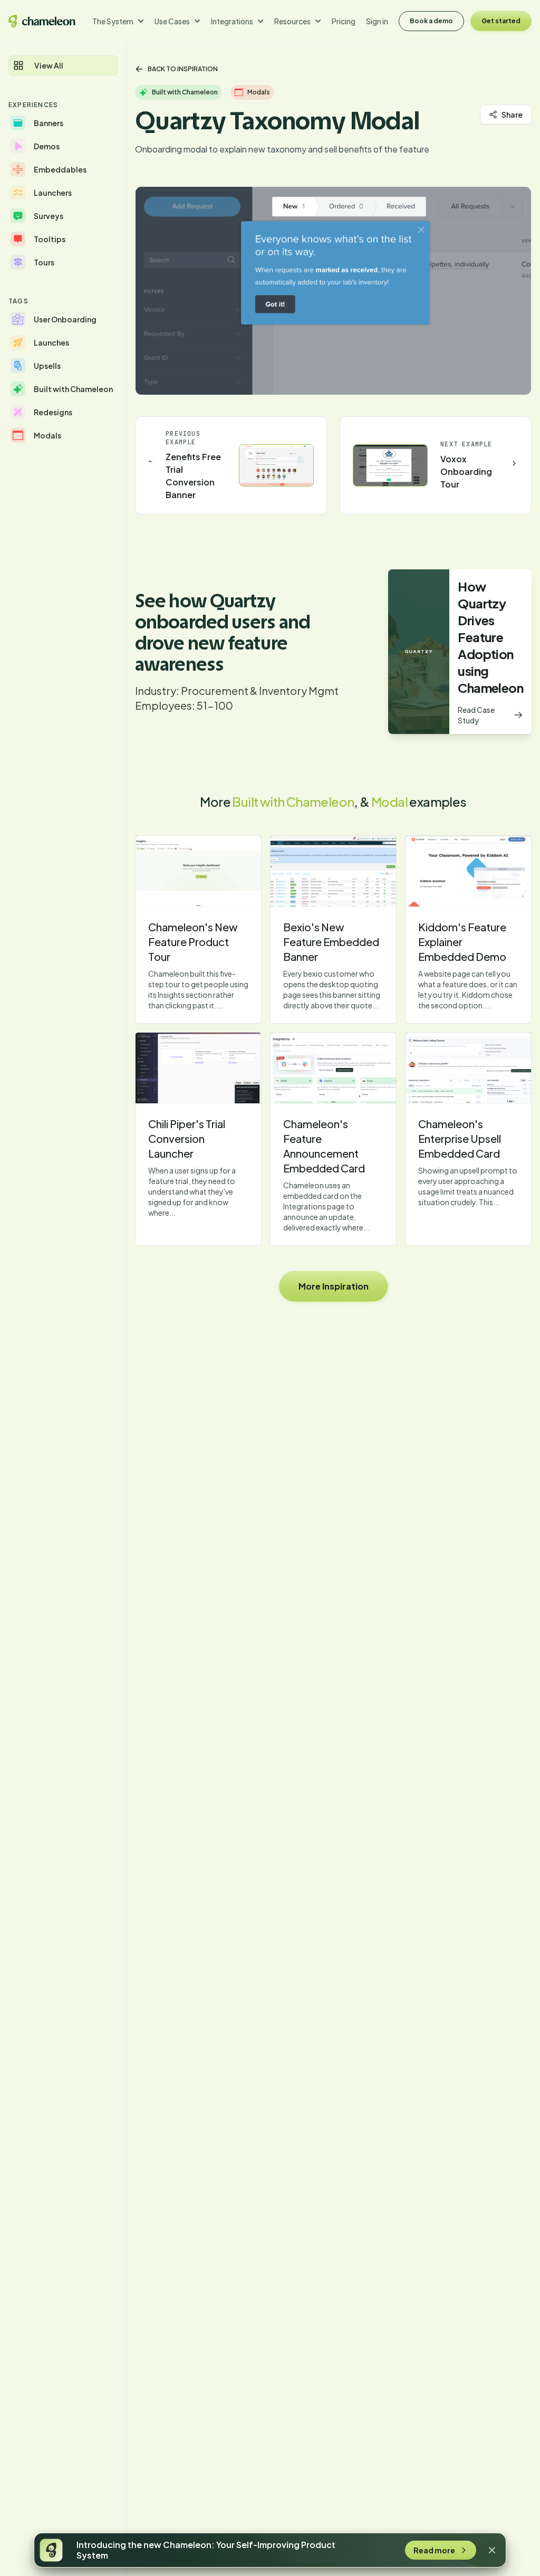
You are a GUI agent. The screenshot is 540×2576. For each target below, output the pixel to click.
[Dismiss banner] (492, 2550)
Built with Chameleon (293, 802)
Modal (389, 802)
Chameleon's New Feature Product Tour (193, 942)
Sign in (377, 21)
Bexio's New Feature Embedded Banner (331, 942)
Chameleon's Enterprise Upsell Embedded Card (460, 1138)
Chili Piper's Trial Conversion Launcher (187, 1138)
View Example (198, 871)
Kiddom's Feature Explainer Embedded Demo (462, 942)
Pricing (344, 21)
